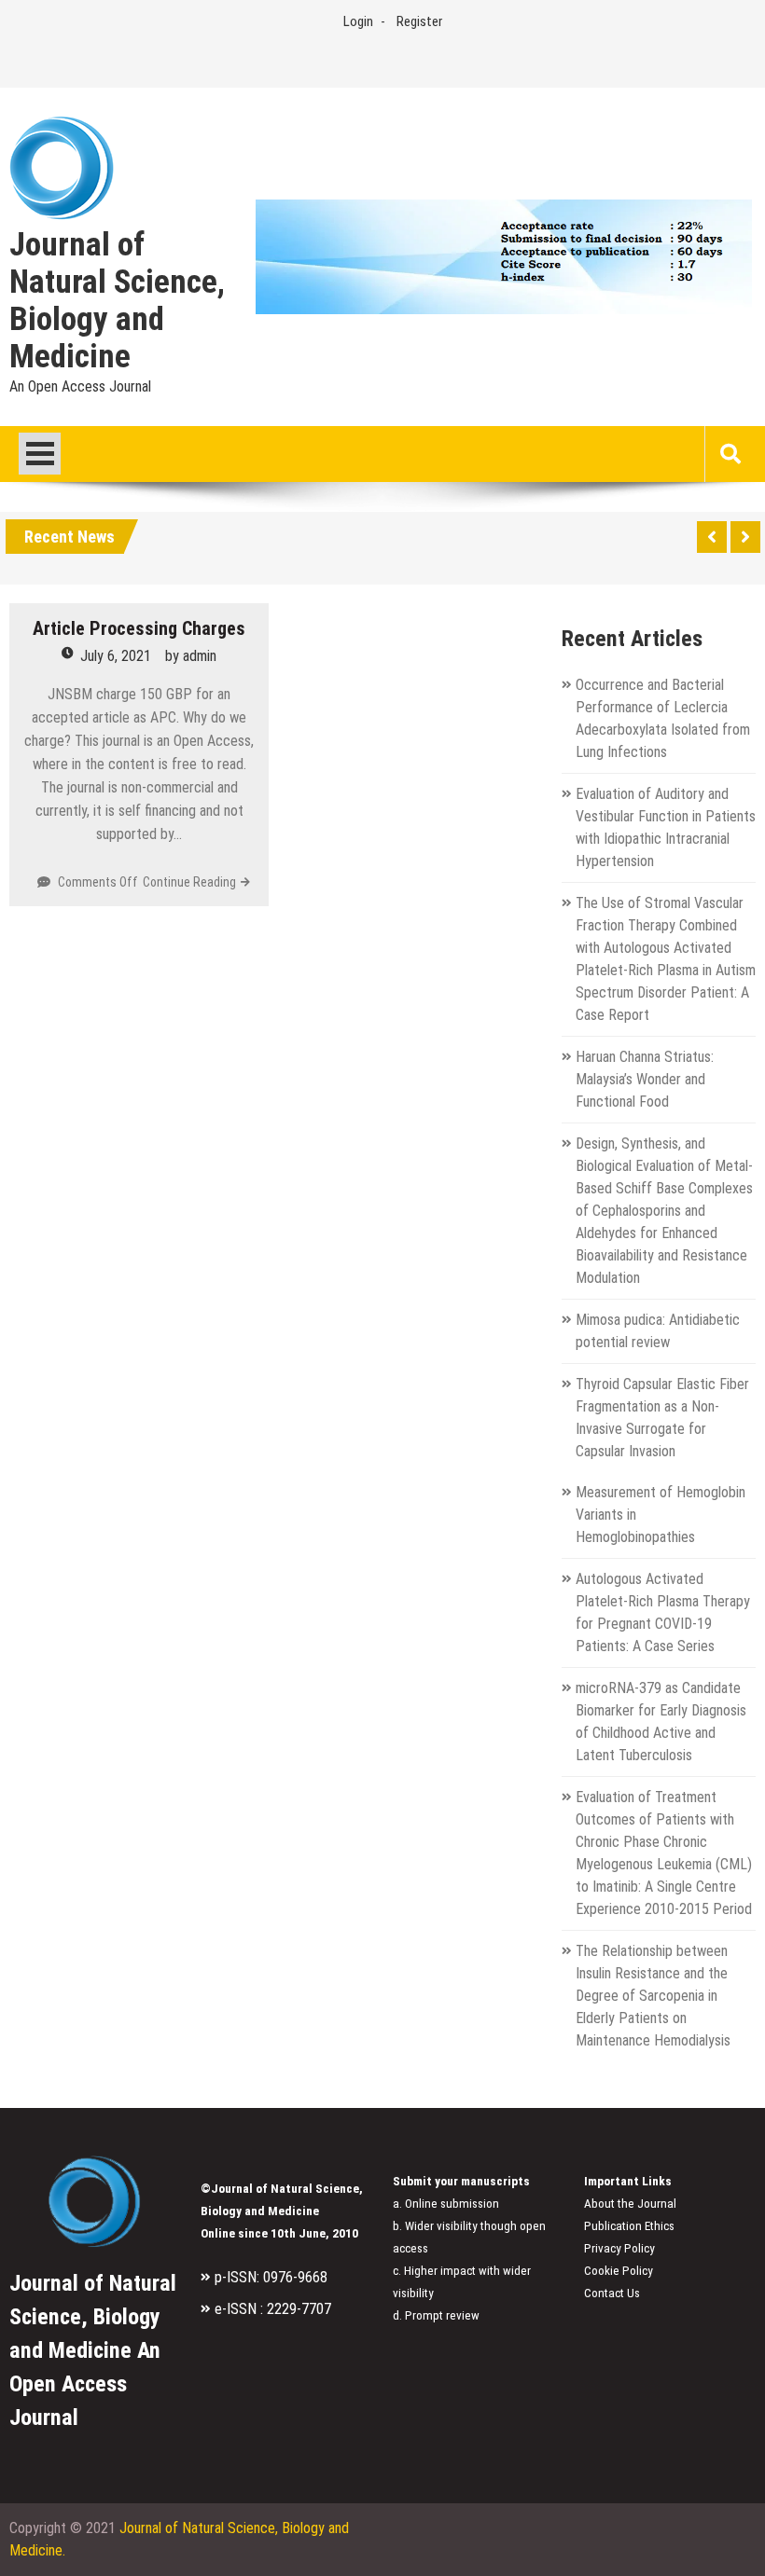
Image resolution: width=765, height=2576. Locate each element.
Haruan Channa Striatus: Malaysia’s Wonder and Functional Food (645, 1079)
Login (358, 21)
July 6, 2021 (116, 656)
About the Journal (630, 2204)
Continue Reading (189, 882)
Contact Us (612, 2293)
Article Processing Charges (139, 628)
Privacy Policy (619, 2248)
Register (419, 21)
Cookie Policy (619, 2271)
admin (200, 656)
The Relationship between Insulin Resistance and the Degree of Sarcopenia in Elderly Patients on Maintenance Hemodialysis (653, 1996)
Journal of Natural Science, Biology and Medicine (117, 301)
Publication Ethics (629, 2226)
